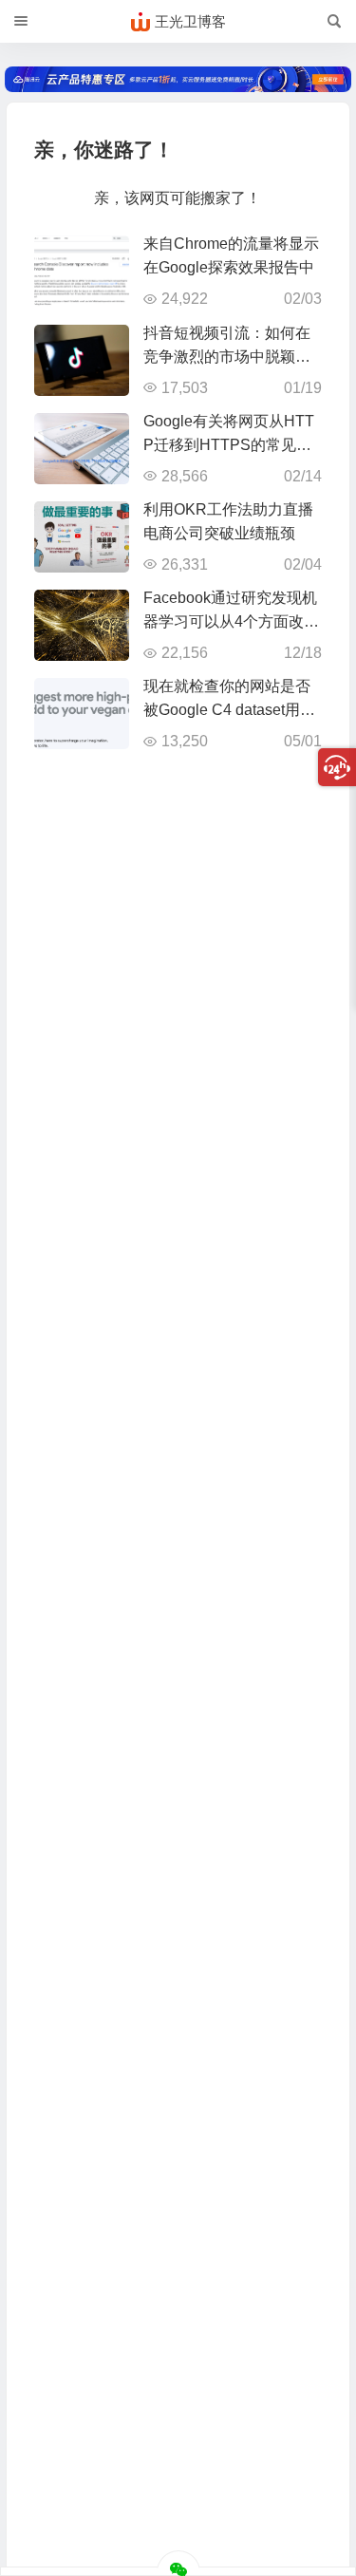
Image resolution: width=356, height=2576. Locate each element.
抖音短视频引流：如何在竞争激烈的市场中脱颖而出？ (227, 357)
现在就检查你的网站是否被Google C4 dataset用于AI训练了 (229, 710)
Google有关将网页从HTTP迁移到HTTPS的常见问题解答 (229, 445)
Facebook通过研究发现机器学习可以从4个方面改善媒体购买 (231, 621)
